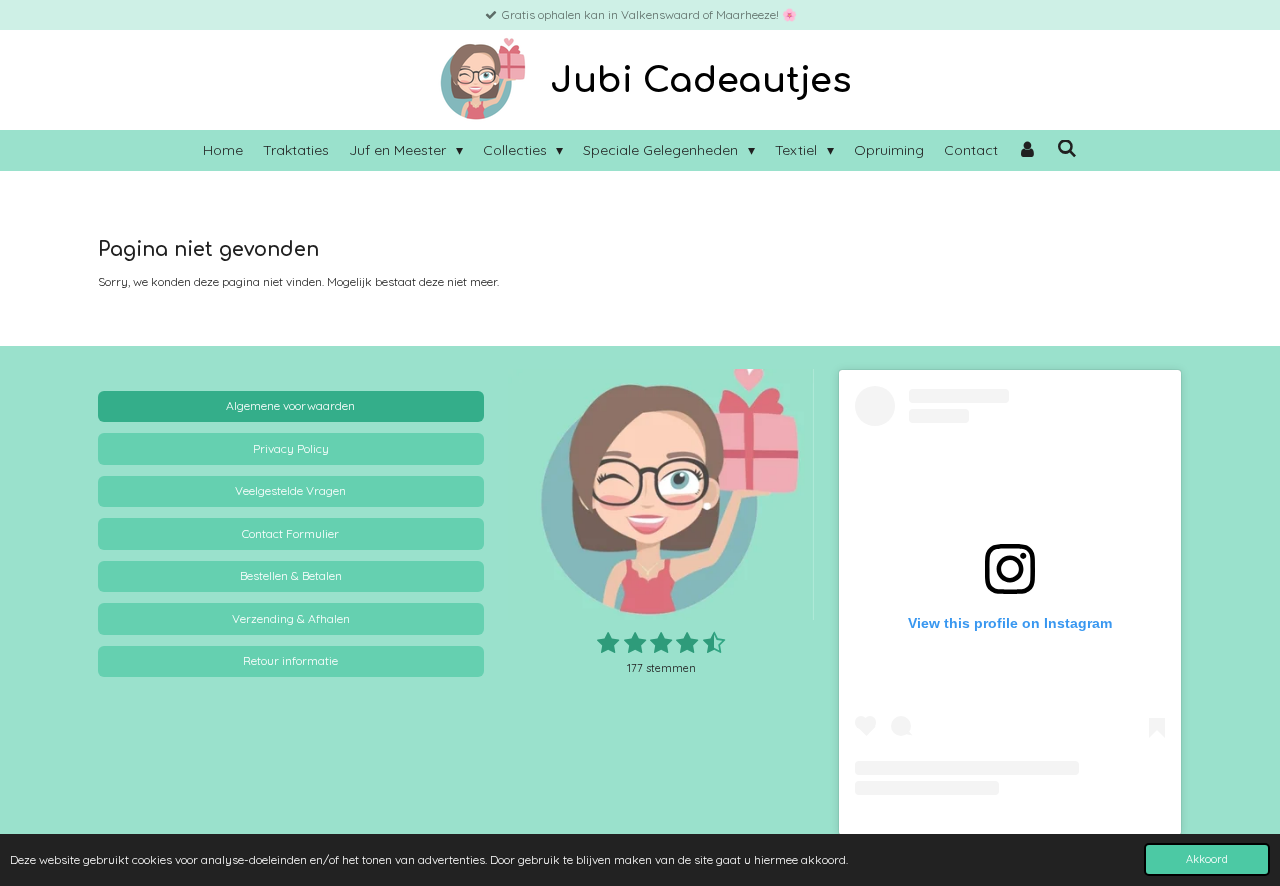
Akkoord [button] (1207, 859)
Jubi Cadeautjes (700, 80)
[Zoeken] (1067, 149)
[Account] (1028, 150)
